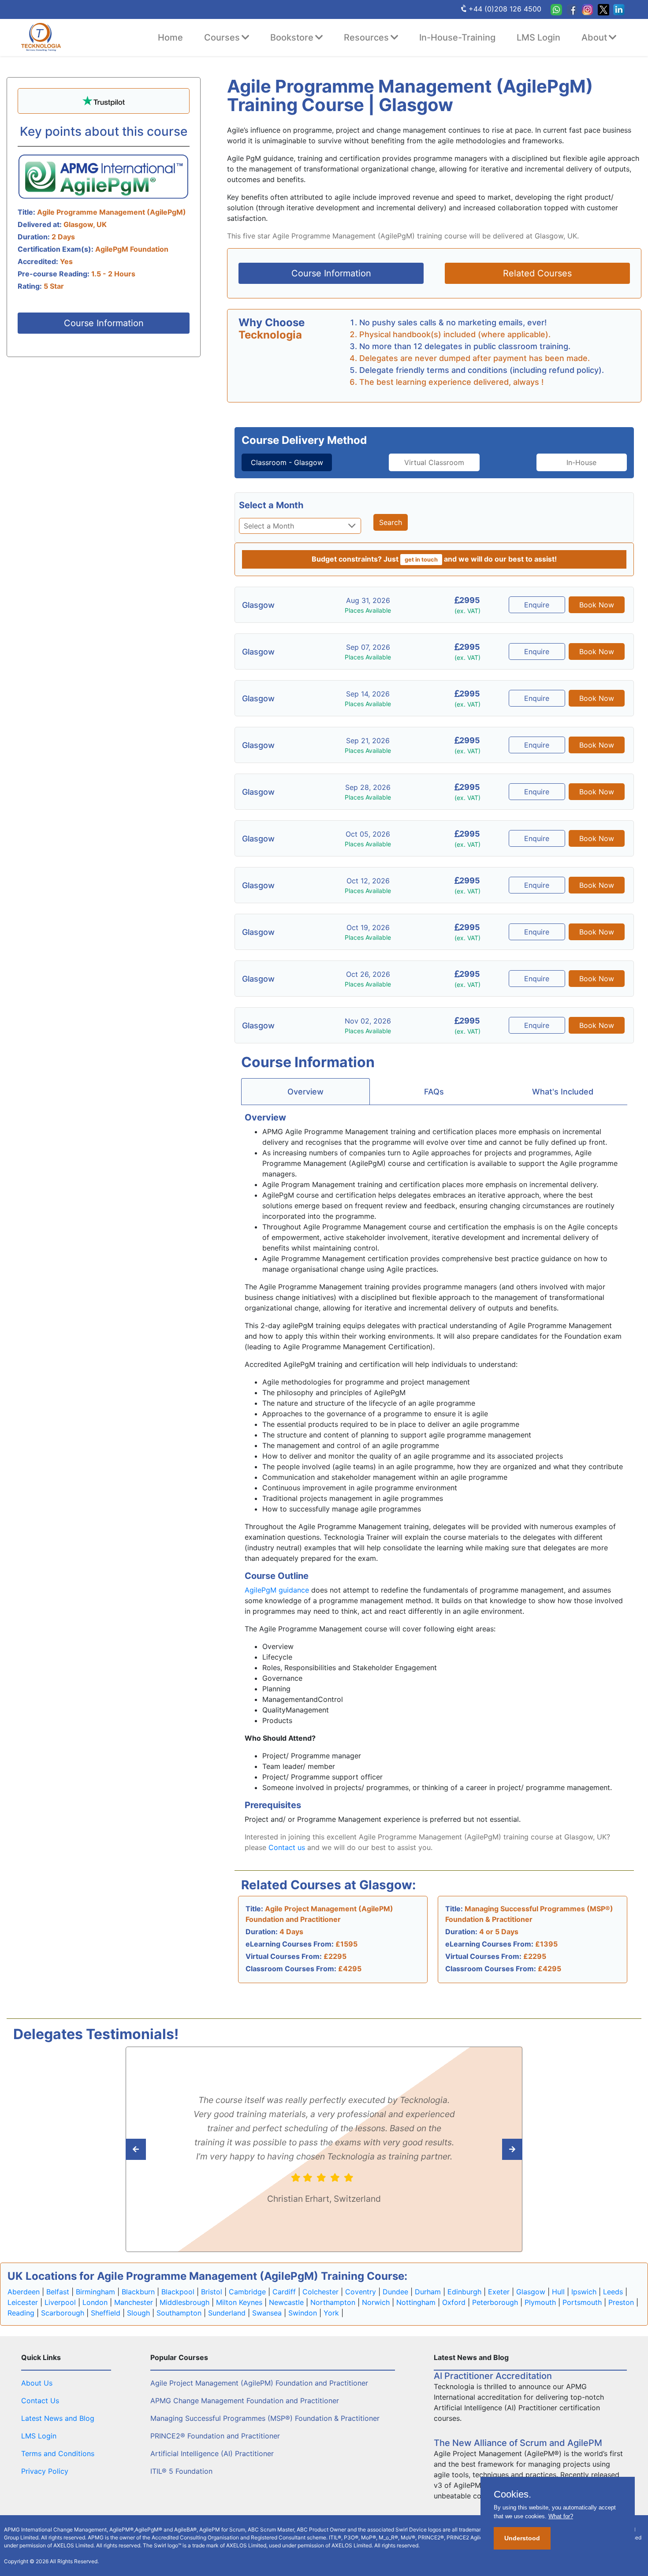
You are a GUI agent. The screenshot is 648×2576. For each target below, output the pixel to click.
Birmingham (95, 2292)
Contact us (287, 1847)
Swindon (303, 2313)
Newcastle (286, 2302)
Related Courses (537, 273)
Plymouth (540, 2302)
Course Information (104, 323)
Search (391, 522)
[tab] (287, 462)
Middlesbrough (184, 2302)
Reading (21, 2313)
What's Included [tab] (563, 1092)
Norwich (376, 2302)
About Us (37, 2383)
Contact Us (40, 2401)
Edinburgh (464, 2292)
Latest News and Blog (58, 2418)
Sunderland (227, 2313)
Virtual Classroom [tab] (434, 462)
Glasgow (531, 2292)
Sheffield (106, 2313)
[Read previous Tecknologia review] (493, 2149)
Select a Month (271, 505)
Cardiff (284, 2292)
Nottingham (416, 2302)
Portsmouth (582, 2302)
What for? (561, 2516)
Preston (621, 2302)
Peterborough (495, 2302)
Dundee (395, 2292)
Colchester (320, 2292)
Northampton (333, 2302)
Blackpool (178, 2292)
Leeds (613, 2292)
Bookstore (292, 37)
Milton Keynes (239, 2302)
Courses (222, 37)
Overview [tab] (305, 1092)
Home (170, 37)
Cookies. (512, 2494)
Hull (558, 2292)
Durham (428, 2292)
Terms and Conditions (58, 2453)
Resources (366, 37)
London (95, 2302)
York (331, 2313)
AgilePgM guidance (277, 1590)
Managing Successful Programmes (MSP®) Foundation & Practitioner (265, 2418)
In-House (581, 462)
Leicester (23, 2302)
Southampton (179, 2313)
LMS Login (538, 37)
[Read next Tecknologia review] (155, 2149)
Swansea (267, 2313)
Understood (522, 2538)
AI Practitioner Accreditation (493, 2376)
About (594, 37)
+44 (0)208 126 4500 (505, 9)
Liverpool (60, 2302)
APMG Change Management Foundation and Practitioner (245, 2401)
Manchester (134, 2302)
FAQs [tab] (434, 1092)
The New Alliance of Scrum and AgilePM (518, 2443)
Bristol (212, 2292)
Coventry (361, 2292)
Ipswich (584, 2292)
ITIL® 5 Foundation (181, 2471)
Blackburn (138, 2292)
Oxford (454, 2302)
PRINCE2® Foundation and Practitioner (215, 2436)
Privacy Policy (45, 2471)
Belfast (58, 2292)
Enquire (537, 605)
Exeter (499, 2292)
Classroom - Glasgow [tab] (287, 462)
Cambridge (247, 2292)
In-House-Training (457, 37)
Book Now (597, 605)
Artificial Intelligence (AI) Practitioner (212, 2453)
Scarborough (63, 2313)
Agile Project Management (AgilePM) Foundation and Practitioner (259, 2383)
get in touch (421, 560)
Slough (138, 2313)
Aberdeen (24, 2292)
